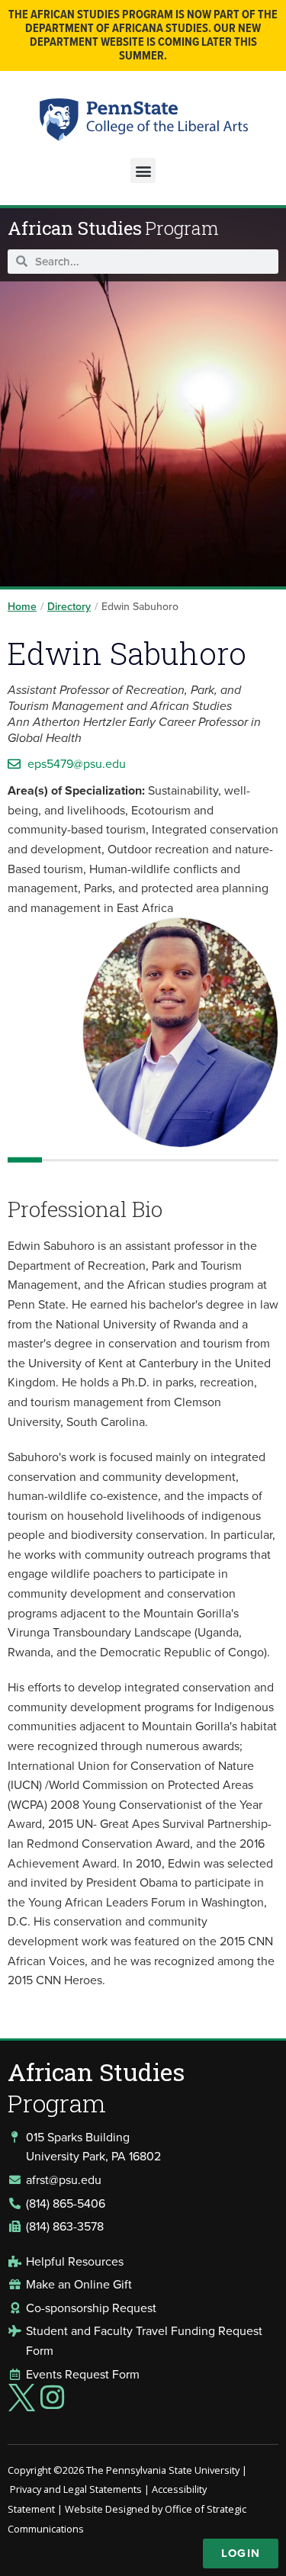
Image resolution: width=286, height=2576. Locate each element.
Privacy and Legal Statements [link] (76, 2489)
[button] (143, 170)
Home (22, 607)
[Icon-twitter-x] (21, 2398)
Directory (69, 607)
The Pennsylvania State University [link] (163, 2470)
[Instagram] (53, 2398)
